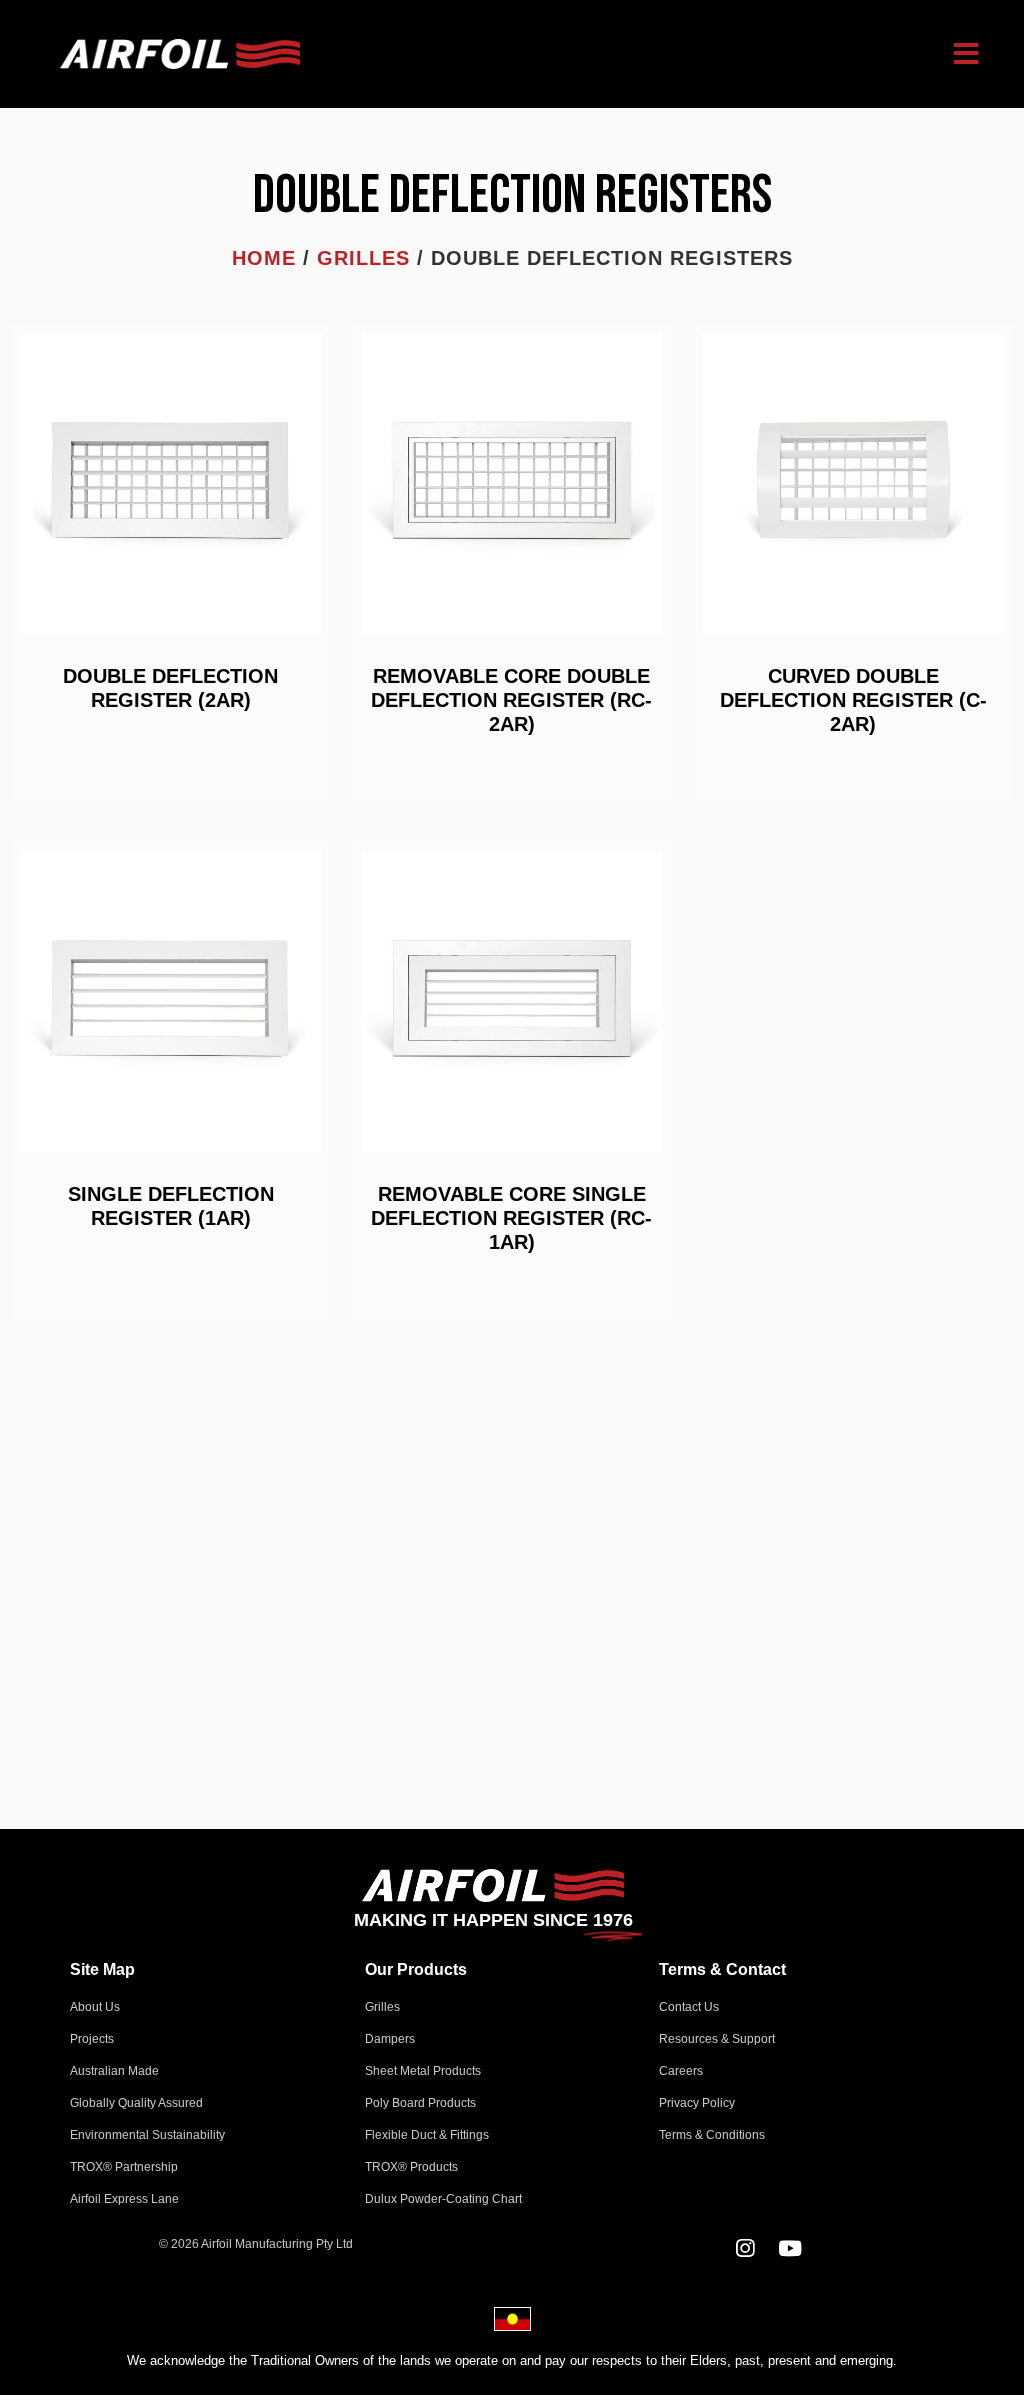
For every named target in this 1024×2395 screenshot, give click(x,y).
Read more (170, 743)
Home (264, 258)
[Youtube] (790, 2248)
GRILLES (363, 258)
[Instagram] (745, 2248)
